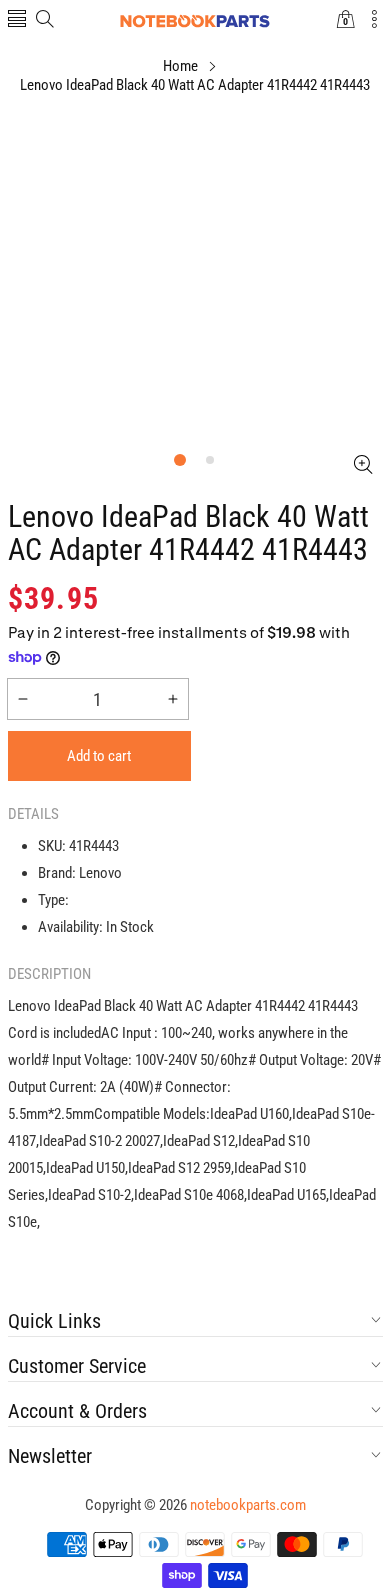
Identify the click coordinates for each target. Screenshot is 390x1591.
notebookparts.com (248, 1505)
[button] (17, 20)
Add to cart (99, 756)
